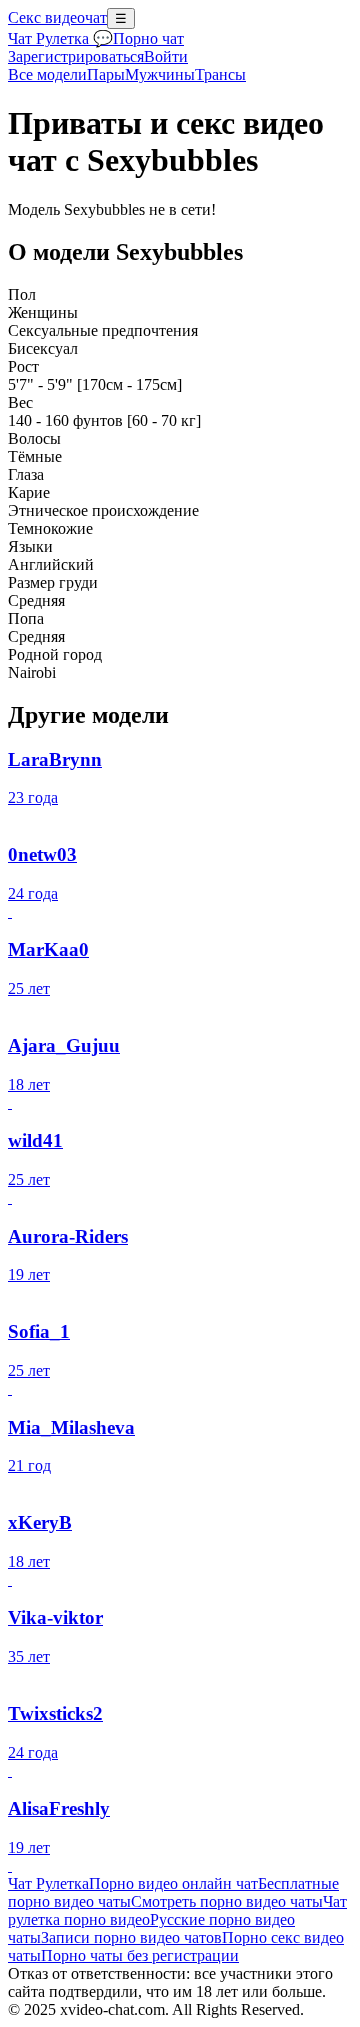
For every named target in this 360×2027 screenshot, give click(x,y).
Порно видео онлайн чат (173, 1883)
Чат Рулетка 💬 (60, 38)
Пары (106, 74)
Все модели (47, 74)
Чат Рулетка (48, 1883)
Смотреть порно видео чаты (227, 1901)
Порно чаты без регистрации (140, 1955)
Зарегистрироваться (76, 56)
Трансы (220, 74)
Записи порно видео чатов (131, 1937)
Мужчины (160, 74)
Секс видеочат (57, 17)
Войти (166, 56)
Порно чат (148, 38)
